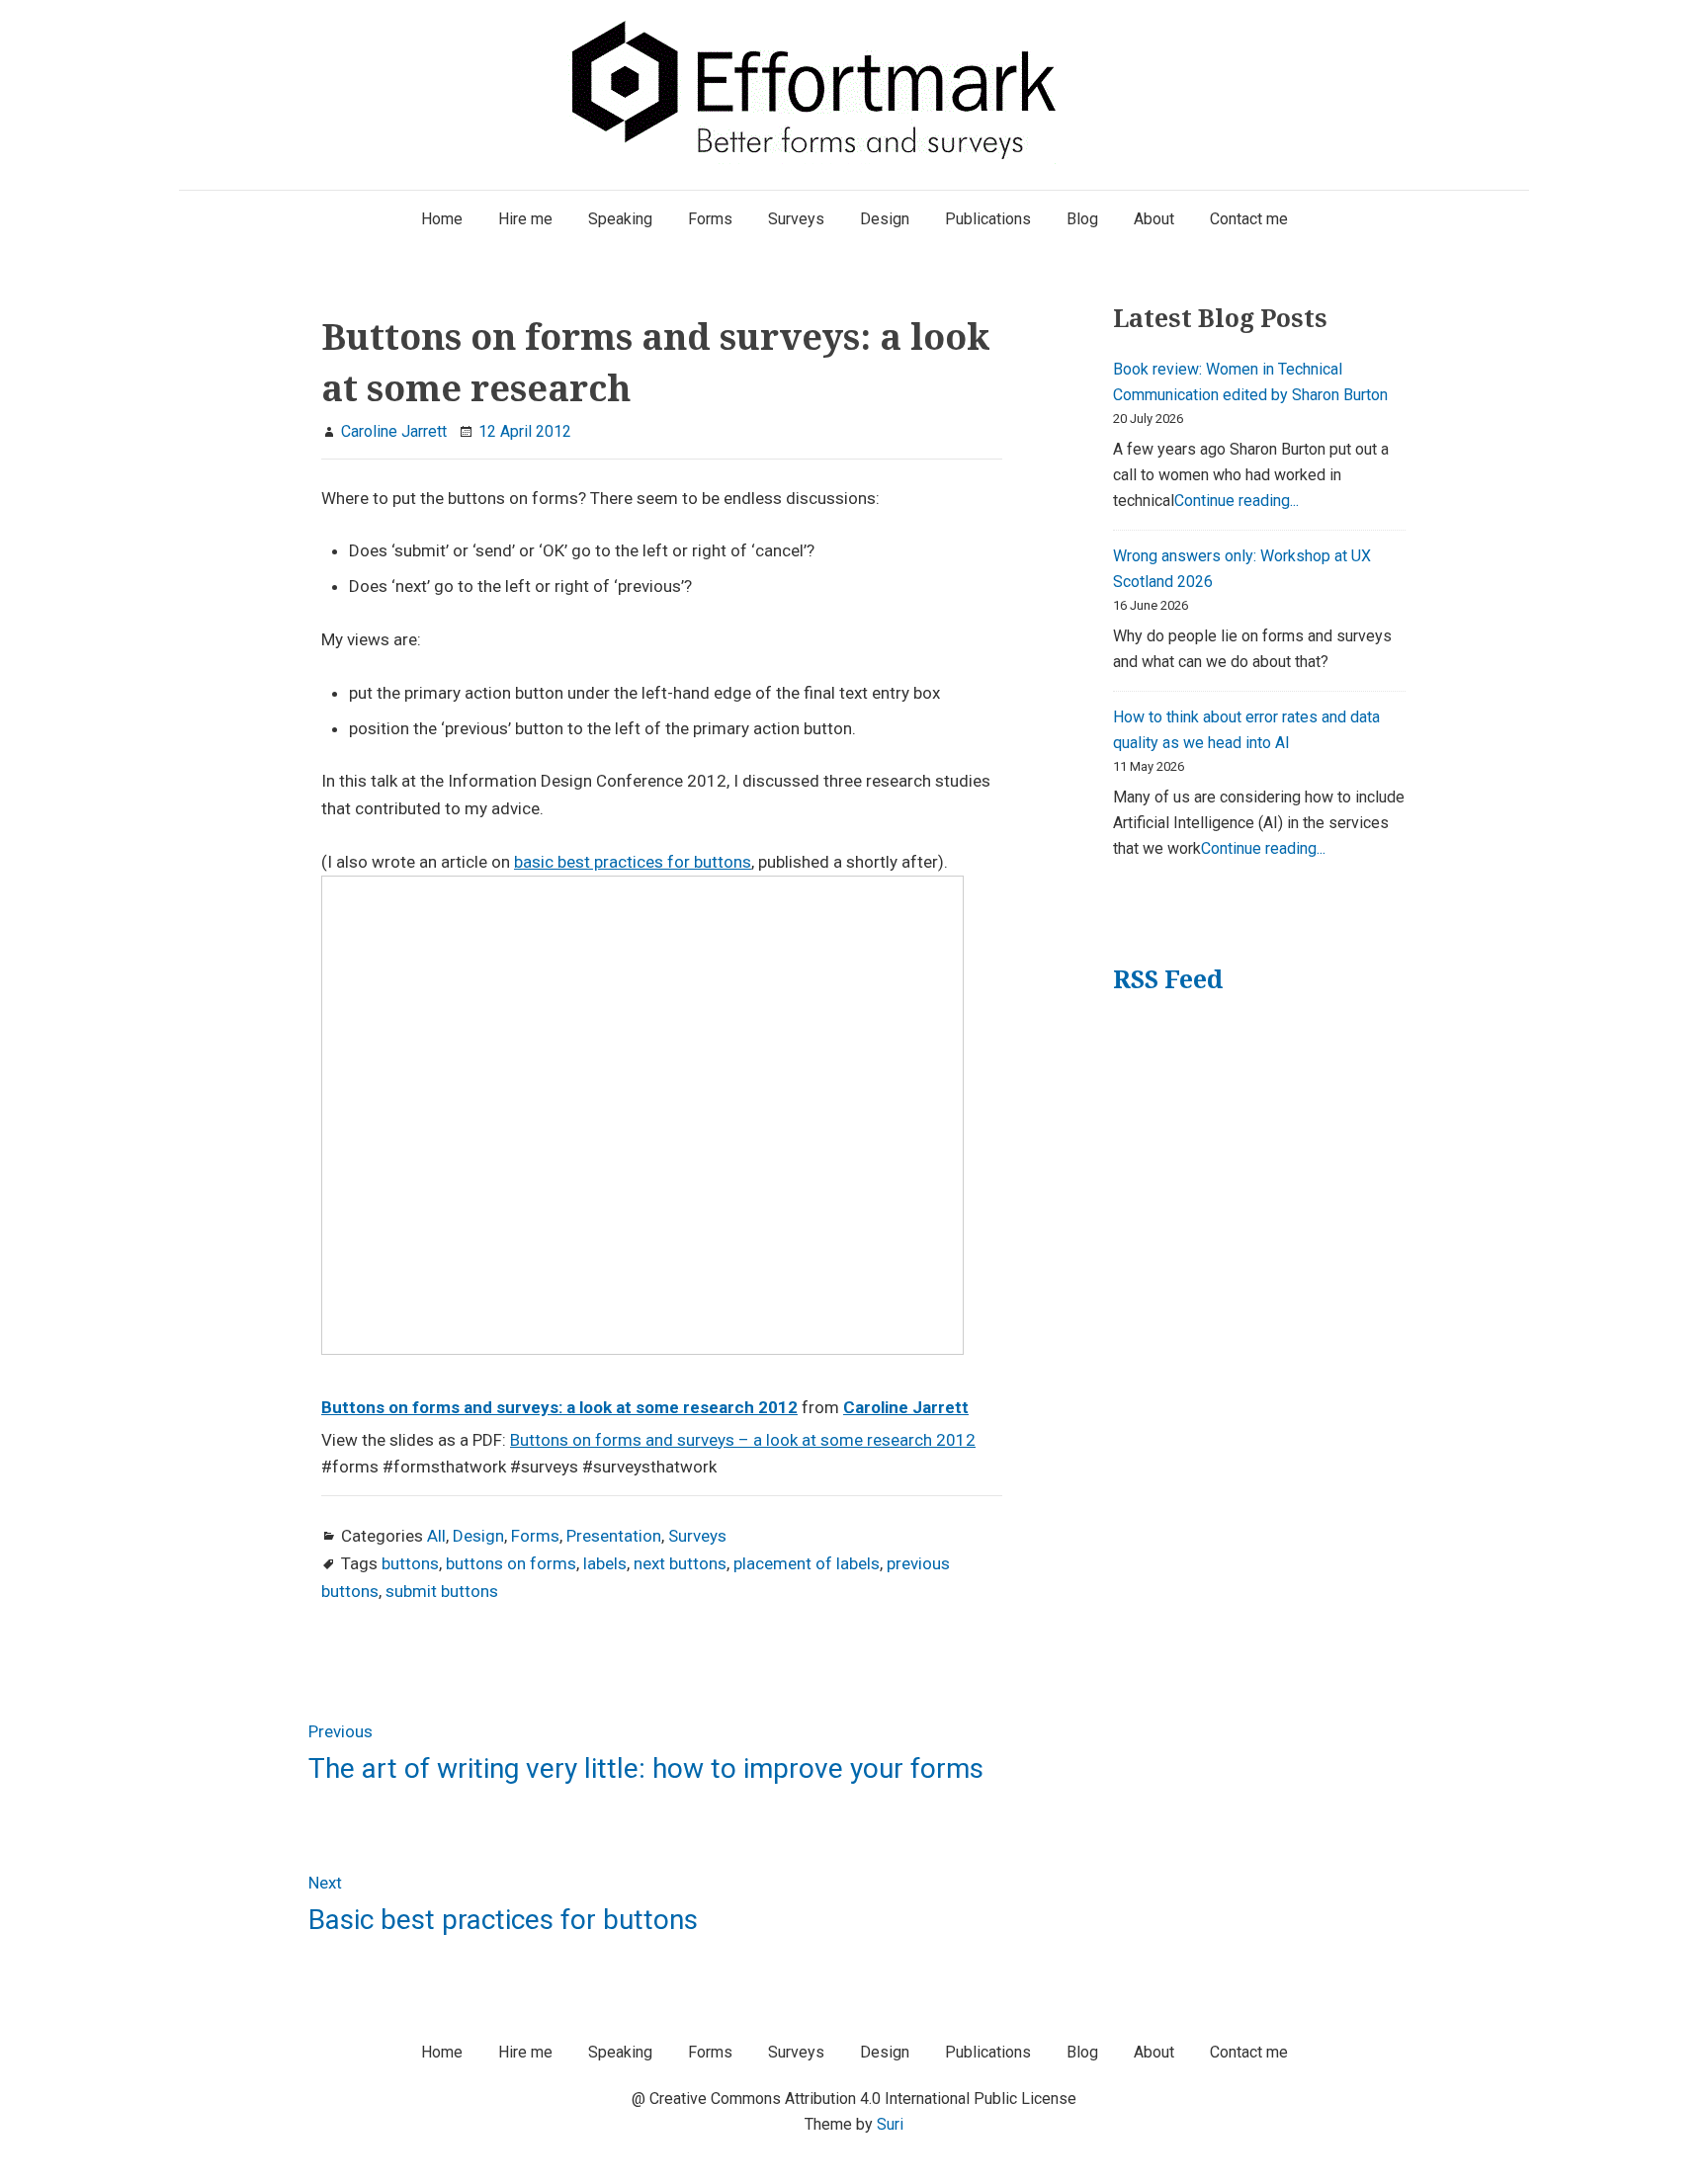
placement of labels (807, 1563)
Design (478, 1536)
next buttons (680, 1563)
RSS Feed (1168, 979)
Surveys (697, 1536)
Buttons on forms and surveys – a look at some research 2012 (743, 1440)
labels (605, 1563)
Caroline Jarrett (906, 1407)
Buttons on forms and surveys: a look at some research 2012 (559, 1407)
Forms (535, 1536)
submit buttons (442, 1591)
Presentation (614, 1536)
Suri (890, 2124)
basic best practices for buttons (633, 862)
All (436, 1536)
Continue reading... (1237, 501)
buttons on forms (511, 1563)
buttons (410, 1563)
